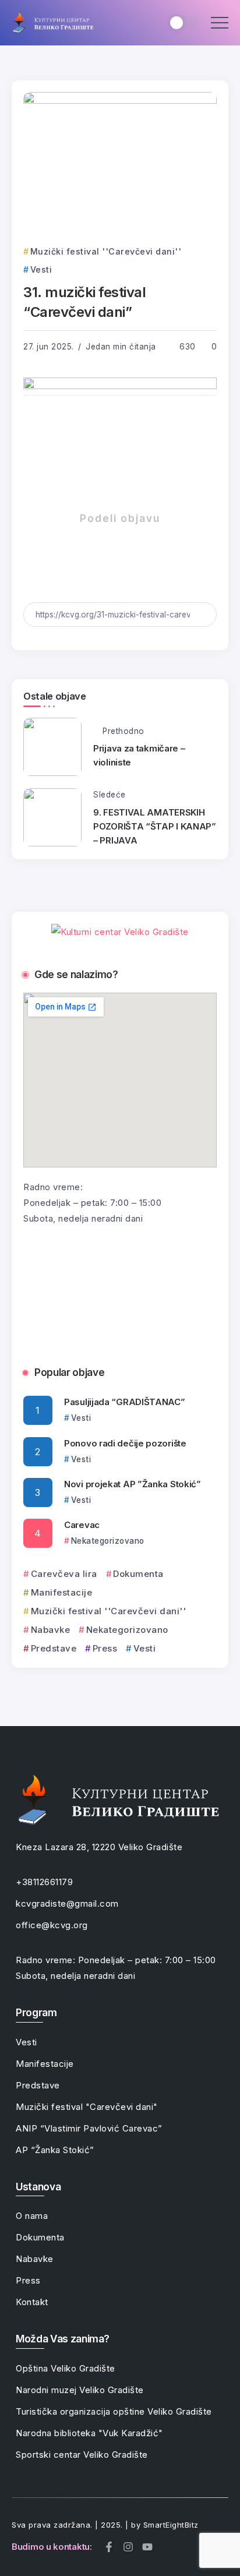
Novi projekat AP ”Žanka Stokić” (133, 1484)
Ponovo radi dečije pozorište (125, 1443)
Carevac (82, 1525)
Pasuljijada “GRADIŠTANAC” (125, 1402)
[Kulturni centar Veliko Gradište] (53, 22)
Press (105, 1648)
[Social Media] (109, 2547)
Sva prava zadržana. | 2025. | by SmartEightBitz (105, 2525)
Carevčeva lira (64, 1574)
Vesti (144, 1648)
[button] (36, 1288)
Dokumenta (138, 1574)
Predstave (54, 1648)
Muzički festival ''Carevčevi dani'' (108, 1611)
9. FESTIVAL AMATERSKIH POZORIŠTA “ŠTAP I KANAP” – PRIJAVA (155, 826)
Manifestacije (61, 1592)
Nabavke (50, 1630)
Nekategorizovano (127, 1630)
